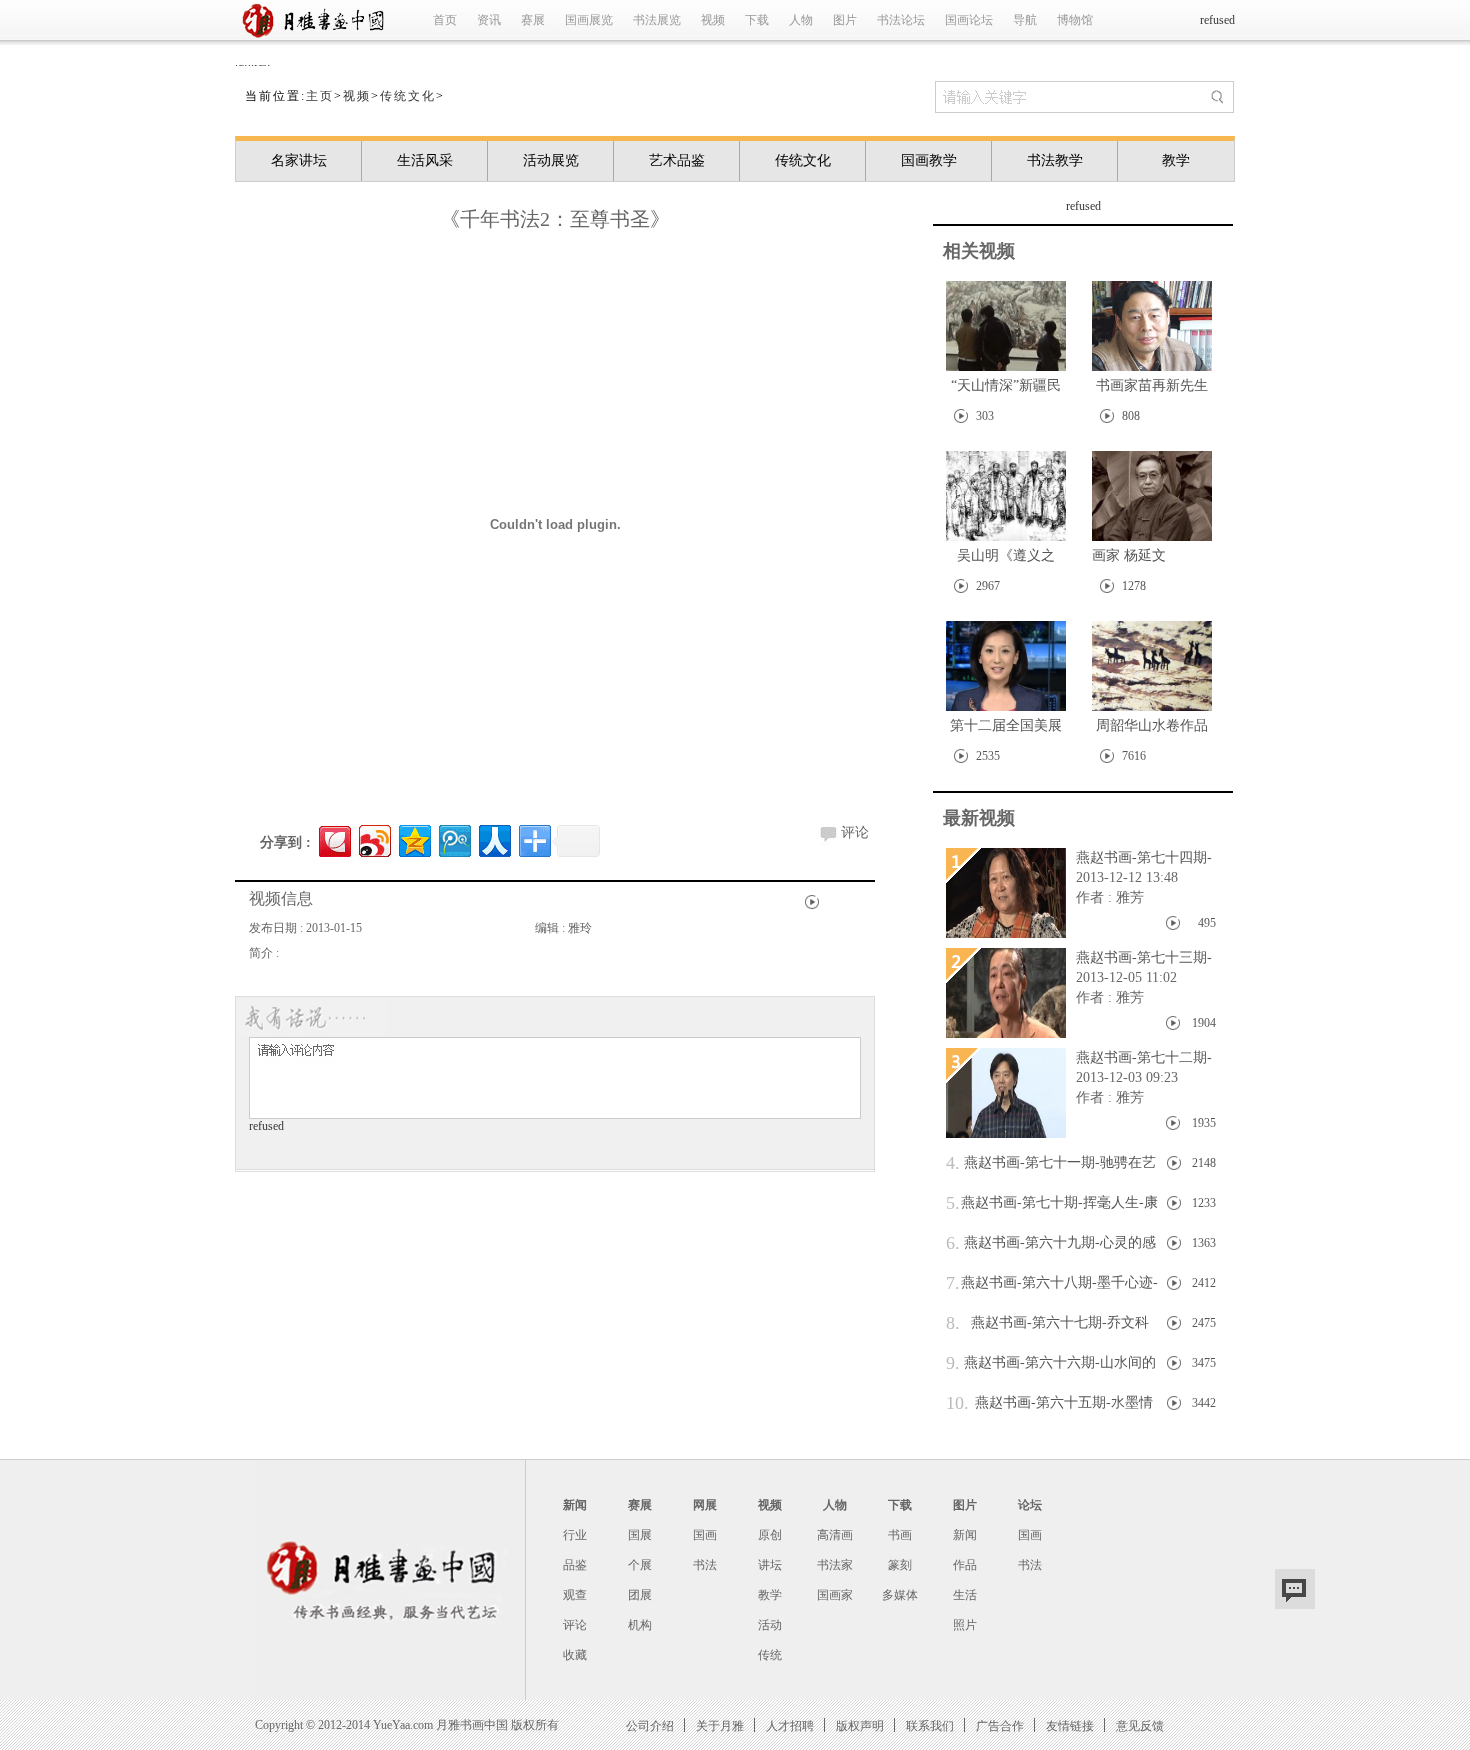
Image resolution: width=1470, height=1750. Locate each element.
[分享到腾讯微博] (453, 838)
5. (953, 1203)
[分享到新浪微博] (373, 838)
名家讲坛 (299, 160)
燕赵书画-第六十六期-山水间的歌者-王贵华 (1051, 1365)
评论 (855, 832)
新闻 (575, 1505)
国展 (640, 1535)
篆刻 (900, 1565)
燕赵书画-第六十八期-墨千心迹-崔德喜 (1052, 1285)
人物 (801, 20)
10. (957, 1403)
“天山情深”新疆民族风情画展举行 (1006, 389)
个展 (640, 1565)
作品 (965, 1565)
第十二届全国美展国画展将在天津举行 (1006, 729)
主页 (320, 96)
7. (953, 1283)
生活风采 (425, 160)
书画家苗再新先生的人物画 (1152, 389)
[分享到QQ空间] (413, 838)
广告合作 (1000, 1725)
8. (953, 1323)
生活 (965, 1595)
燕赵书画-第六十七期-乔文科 (1047, 1323)
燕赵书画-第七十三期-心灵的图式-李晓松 (1139, 959)
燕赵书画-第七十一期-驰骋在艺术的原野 (1051, 1165)
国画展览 (589, 20)
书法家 (835, 1565)
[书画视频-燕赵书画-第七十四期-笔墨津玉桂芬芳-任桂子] (1006, 893)
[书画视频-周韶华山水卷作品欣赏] (1152, 666)
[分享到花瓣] (333, 838)
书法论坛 (901, 20)
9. (953, 1363)
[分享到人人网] (493, 838)
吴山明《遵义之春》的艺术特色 (1006, 559)
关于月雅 (720, 1725)
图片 (845, 20)
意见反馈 (1140, 1725)
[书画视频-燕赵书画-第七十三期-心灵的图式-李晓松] (1006, 993)
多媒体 (900, 1595)
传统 (770, 1655)
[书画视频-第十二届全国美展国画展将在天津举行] (1006, 666)
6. (953, 1243)
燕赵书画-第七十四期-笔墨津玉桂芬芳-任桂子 (1139, 859)
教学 (1176, 160)
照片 (965, 1625)
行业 (575, 1535)
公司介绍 (650, 1725)
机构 (640, 1625)
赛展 (533, 20)
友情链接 (1070, 1725)
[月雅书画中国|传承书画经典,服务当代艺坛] (317, 36)
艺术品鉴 (677, 160)
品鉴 (575, 1565)
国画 (705, 1535)
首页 (445, 20)
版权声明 (860, 1725)
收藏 (575, 1655)
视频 (713, 20)
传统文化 (408, 96)
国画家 (835, 1595)
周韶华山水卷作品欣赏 (1152, 729)
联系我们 (930, 1725)
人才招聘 (790, 1725)
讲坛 (770, 1565)
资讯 (489, 20)
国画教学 (929, 160)
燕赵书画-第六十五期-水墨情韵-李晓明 (1049, 1405)
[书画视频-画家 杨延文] (1152, 496)
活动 (770, 1625)
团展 (640, 1595)
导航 (1025, 20)
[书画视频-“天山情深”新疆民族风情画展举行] (1006, 326)
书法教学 (1055, 160)
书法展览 (657, 20)
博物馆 (1075, 20)
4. (953, 1163)
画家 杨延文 (1129, 555)
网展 (705, 1505)
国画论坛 (969, 20)
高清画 (835, 1535)
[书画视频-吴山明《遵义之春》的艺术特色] (1006, 496)
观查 (575, 1595)
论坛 (1030, 1505)
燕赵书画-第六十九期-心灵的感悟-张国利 (1051, 1245)
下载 (757, 20)
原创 (770, 1535)
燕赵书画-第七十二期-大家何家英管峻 (1139, 1059)
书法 (705, 1565)
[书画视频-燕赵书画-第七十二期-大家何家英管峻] (1006, 1093)
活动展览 (551, 160)
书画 (900, 1535)
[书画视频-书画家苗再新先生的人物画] (1152, 326)
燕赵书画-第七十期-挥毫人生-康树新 (1052, 1205)
